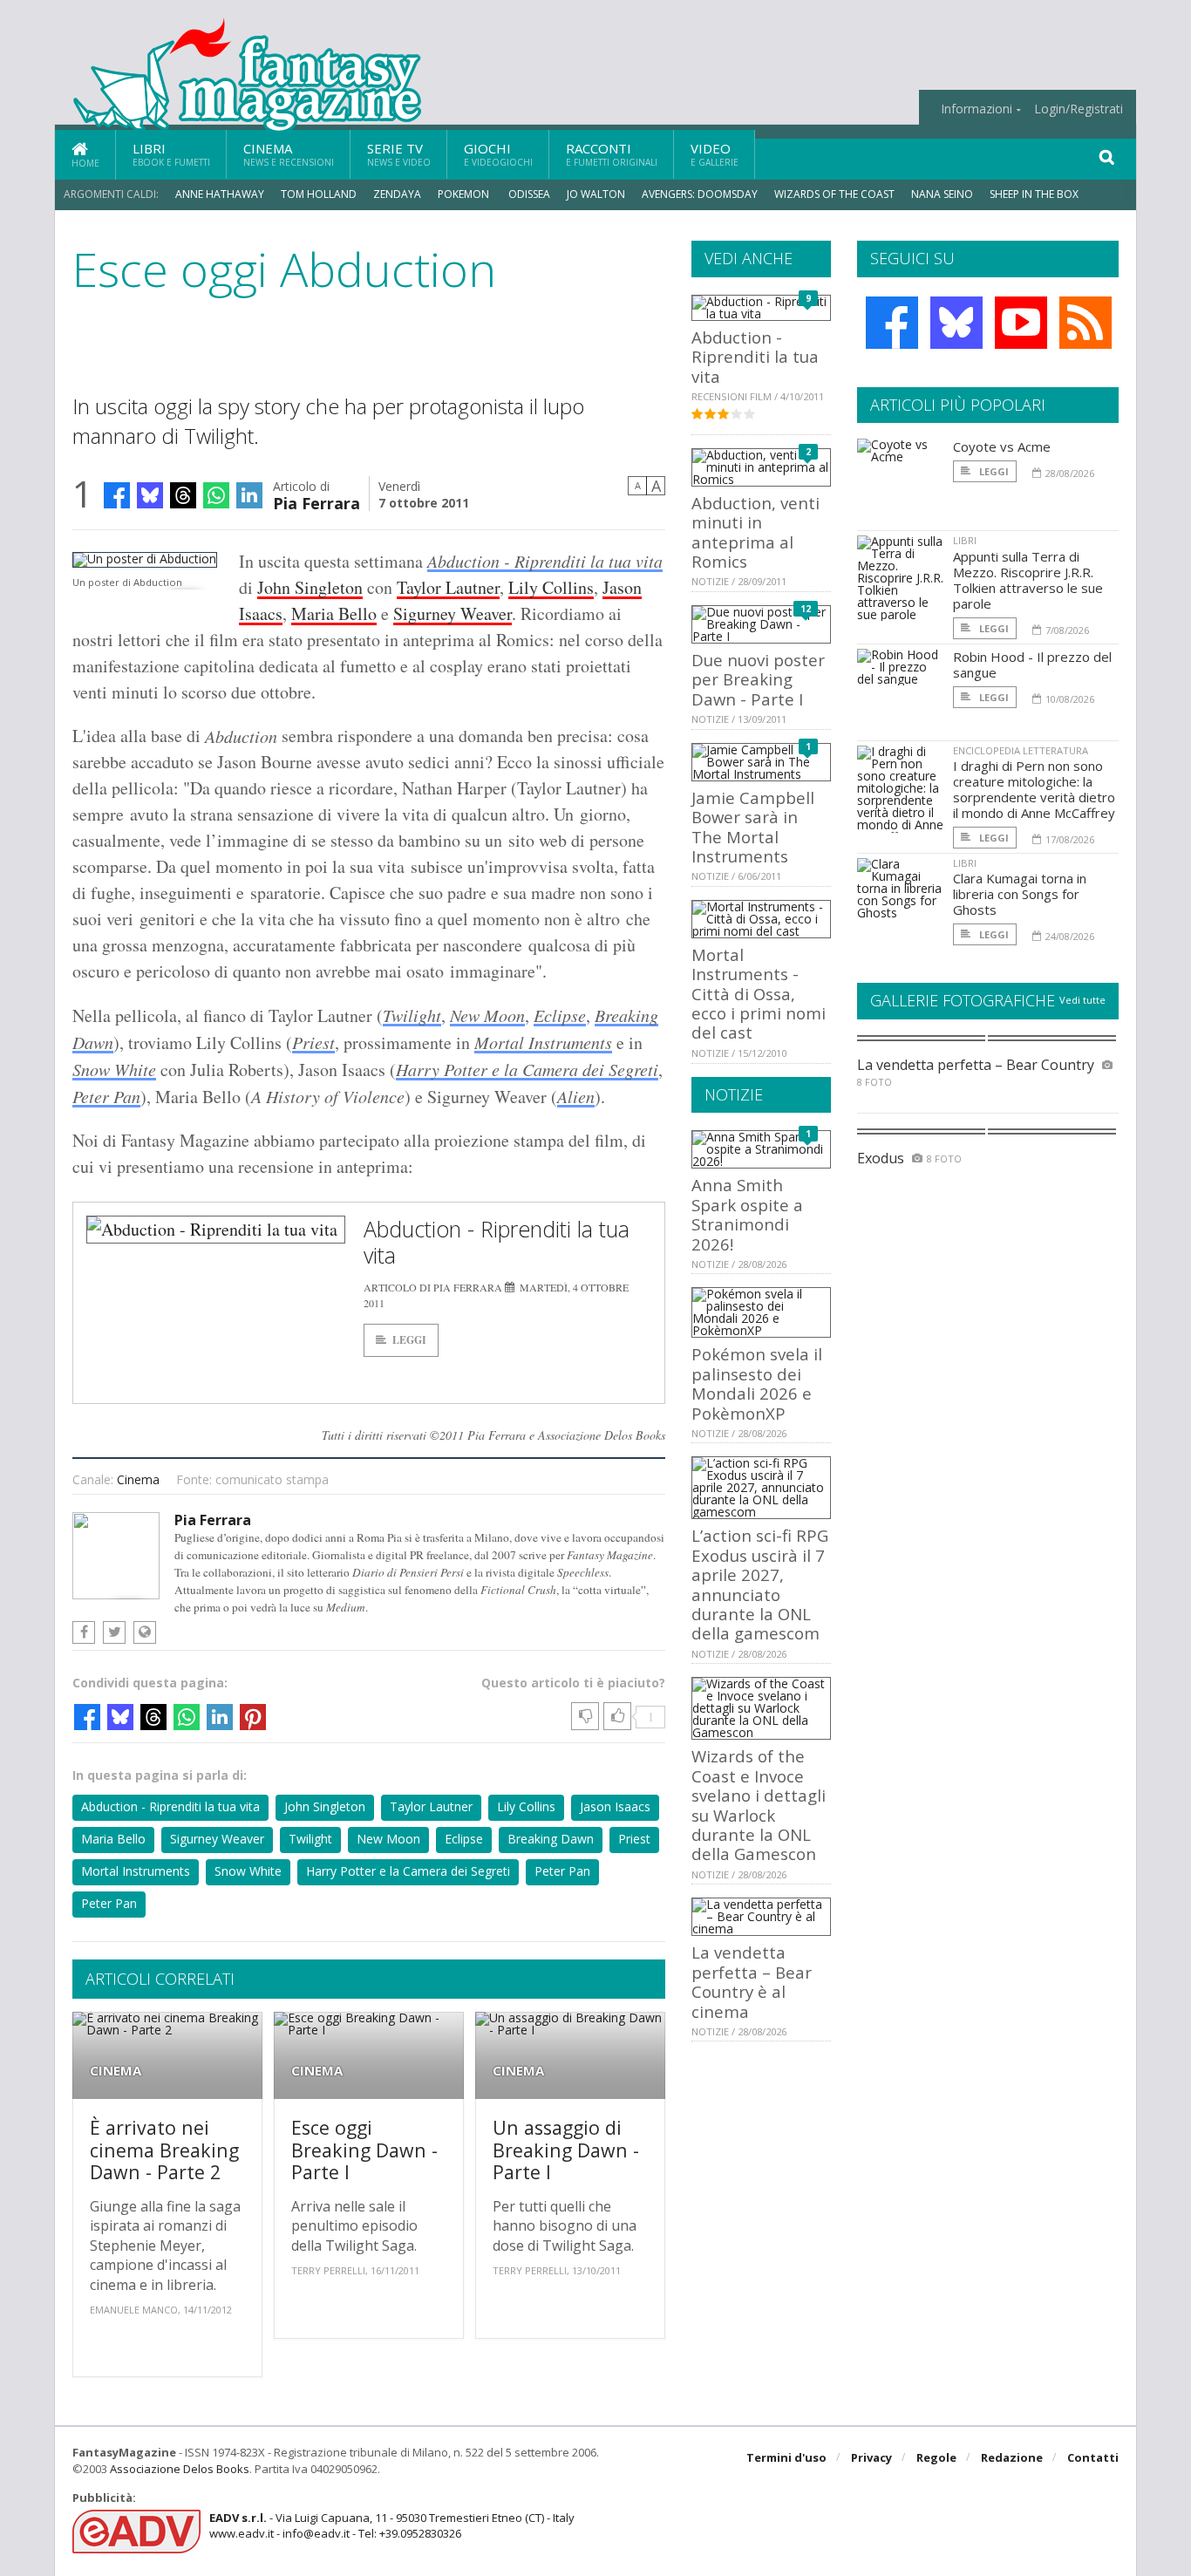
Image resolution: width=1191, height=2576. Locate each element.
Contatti (1093, 2457)
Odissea (529, 194)
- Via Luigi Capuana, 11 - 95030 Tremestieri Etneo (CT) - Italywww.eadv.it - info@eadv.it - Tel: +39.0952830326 (392, 2525)
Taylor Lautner (448, 587)
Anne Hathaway (220, 194)
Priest (313, 1042)
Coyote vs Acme (1002, 446)
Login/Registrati (1079, 109)
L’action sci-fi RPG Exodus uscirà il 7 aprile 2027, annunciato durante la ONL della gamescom (760, 1584)
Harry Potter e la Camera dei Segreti (527, 1069)
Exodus (881, 1158)
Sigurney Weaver (453, 613)
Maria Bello (334, 613)
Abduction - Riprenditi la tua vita (545, 561)
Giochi (498, 154)
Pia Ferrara (316, 502)
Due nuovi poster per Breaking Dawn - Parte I (758, 679)
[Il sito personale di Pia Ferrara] (145, 1632)
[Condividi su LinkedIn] (249, 495)
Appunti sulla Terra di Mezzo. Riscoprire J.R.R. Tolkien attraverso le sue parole (1028, 580)
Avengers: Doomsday (700, 194)
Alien (576, 1096)
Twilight (412, 1015)
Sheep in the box (1034, 194)
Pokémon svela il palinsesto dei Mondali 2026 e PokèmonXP (757, 1383)
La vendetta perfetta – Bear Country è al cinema (752, 1981)
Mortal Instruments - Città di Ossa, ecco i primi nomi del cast (759, 994)
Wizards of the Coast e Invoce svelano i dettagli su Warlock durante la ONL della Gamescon (759, 1805)
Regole (936, 2457)
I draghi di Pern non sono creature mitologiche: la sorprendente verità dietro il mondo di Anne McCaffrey (1034, 789)
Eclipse (560, 1015)
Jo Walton (596, 194)
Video (715, 154)
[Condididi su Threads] (183, 495)
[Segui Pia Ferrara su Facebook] (84, 1632)
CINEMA (116, 2071)
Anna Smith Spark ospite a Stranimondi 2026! (747, 1214)
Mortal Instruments (543, 1042)
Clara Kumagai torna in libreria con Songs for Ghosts (1020, 894)
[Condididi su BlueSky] (150, 495)
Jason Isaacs (615, 1806)
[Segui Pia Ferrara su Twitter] (114, 1632)
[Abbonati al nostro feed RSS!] (1086, 323)
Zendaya (397, 194)
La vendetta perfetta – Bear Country (976, 1065)
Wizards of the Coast (834, 194)
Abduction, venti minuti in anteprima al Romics (755, 532)
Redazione (1012, 2457)
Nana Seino (942, 194)
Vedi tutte (1082, 1000)
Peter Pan (106, 1096)
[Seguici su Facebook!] (892, 323)
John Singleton (310, 587)
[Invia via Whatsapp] (216, 495)
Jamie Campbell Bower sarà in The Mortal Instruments (753, 827)
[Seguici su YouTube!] (1021, 323)
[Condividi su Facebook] (117, 495)
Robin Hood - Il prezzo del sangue (1032, 664)
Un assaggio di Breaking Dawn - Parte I (566, 2150)
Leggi (409, 1340)
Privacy (871, 2457)
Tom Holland (319, 194)
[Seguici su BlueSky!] (956, 323)
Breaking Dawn (551, 1839)
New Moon (487, 1015)
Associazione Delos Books (180, 2469)
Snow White (114, 1069)
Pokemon (465, 194)
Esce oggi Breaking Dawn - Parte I (364, 2150)
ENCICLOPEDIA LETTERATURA (1021, 750)
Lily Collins (551, 587)
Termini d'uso (786, 2457)
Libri (171, 154)
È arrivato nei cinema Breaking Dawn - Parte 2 (164, 2150)
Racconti (612, 154)
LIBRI (965, 540)
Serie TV (399, 154)
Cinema (289, 154)
